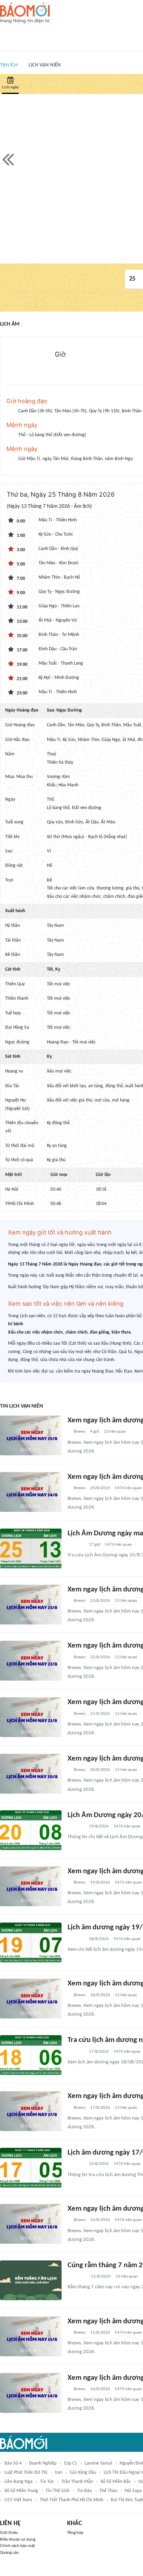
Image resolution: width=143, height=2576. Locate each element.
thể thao (108, 2491)
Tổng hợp (75, 2533)
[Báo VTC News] (77, 2277)
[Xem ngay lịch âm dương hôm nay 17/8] (31, 2111)
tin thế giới (58, 2491)
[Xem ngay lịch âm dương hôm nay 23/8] (31, 1605)
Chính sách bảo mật (17, 2546)
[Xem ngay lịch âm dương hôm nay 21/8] (31, 1717)
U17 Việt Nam (18, 2500)
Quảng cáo (9, 2553)
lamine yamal (98, 2463)
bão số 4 (13, 2463)
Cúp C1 (71, 2463)
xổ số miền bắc (116, 2482)
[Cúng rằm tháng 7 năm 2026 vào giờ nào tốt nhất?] (31, 2280)
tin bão (84, 2491)
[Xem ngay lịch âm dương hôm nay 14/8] (31, 2393)
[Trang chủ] (25, 13)
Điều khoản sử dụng (18, 2540)
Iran (59, 2473)
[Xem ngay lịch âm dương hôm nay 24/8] (31, 1492)
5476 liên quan (128, 1488)
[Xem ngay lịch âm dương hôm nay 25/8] (31, 1435)
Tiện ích (9, 65)
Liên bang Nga (18, 2482)
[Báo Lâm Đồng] (76, 1545)
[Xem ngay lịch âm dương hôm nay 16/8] (31, 2224)
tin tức (47, 2482)
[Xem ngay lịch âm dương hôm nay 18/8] (31, 1999)
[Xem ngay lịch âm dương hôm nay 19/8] (31, 1886)
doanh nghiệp (43, 2463)
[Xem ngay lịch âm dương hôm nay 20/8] (31, 1774)
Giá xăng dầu (83, 2473)
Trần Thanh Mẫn (77, 2482)
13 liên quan (115, 1432)
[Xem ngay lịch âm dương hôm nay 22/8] (31, 1661)
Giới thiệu (9, 2533)
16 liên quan (127, 2277)
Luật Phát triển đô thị (26, 2473)
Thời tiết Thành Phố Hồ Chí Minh (71, 2500)
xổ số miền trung (21, 2491)
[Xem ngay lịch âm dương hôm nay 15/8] (31, 2336)
